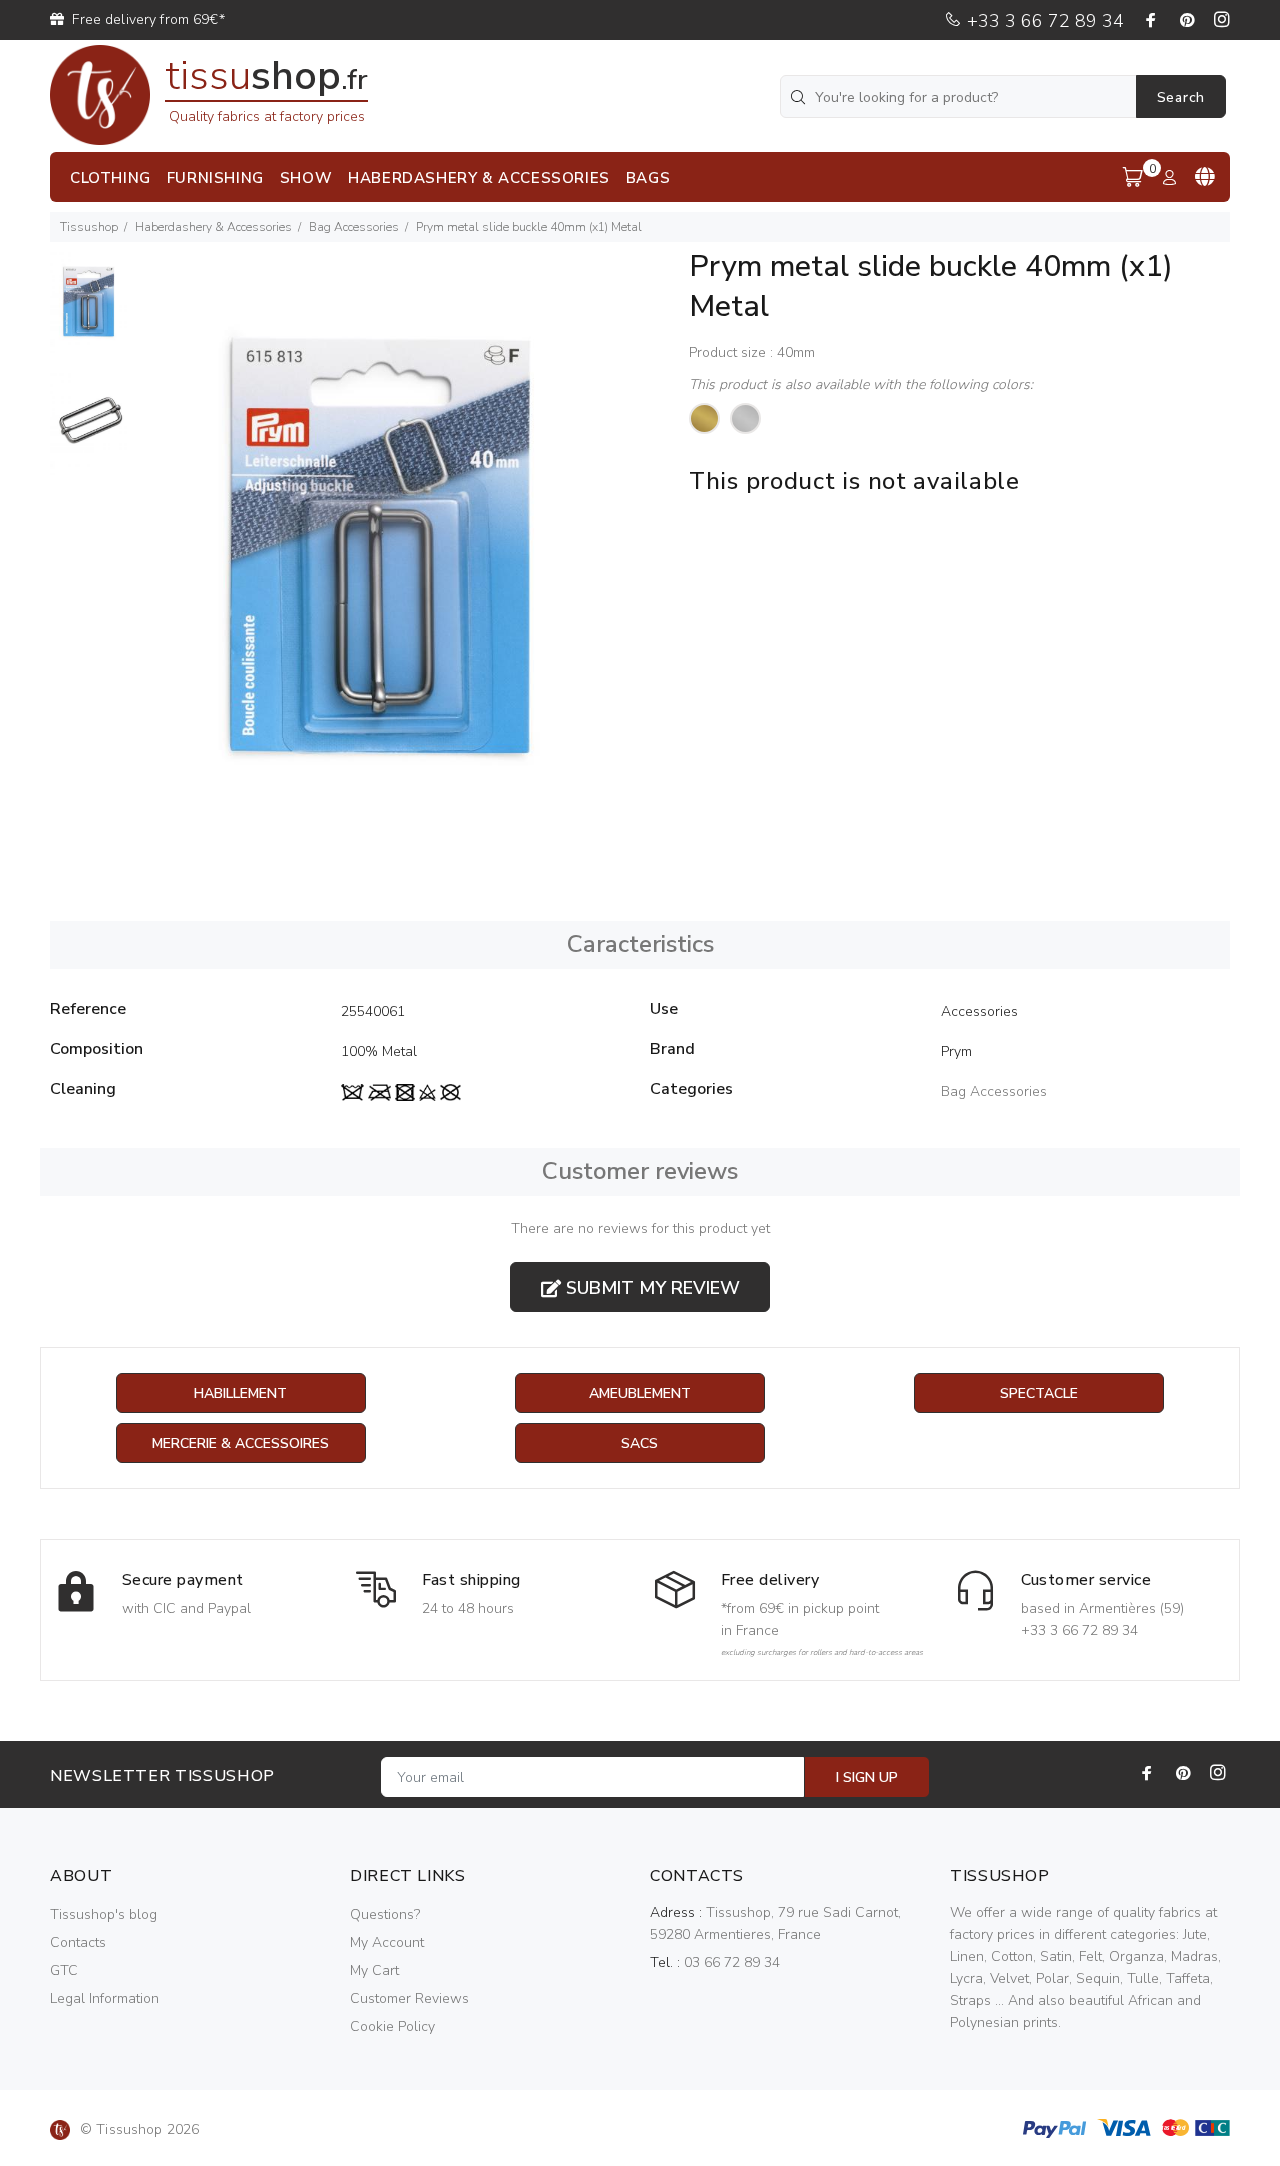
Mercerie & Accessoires (240, 1443)
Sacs (639, 1443)
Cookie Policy (392, 2026)
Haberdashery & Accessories (213, 227)
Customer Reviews (409, 1998)
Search (1181, 97)
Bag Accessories (354, 227)
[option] (90, 312)
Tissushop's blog (103, 1914)
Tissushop (89, 227)
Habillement (240, 1393)
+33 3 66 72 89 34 (1043, 21)
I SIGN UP (867, 1777)
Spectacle (1039, 1393)
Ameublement (640, 1393)
